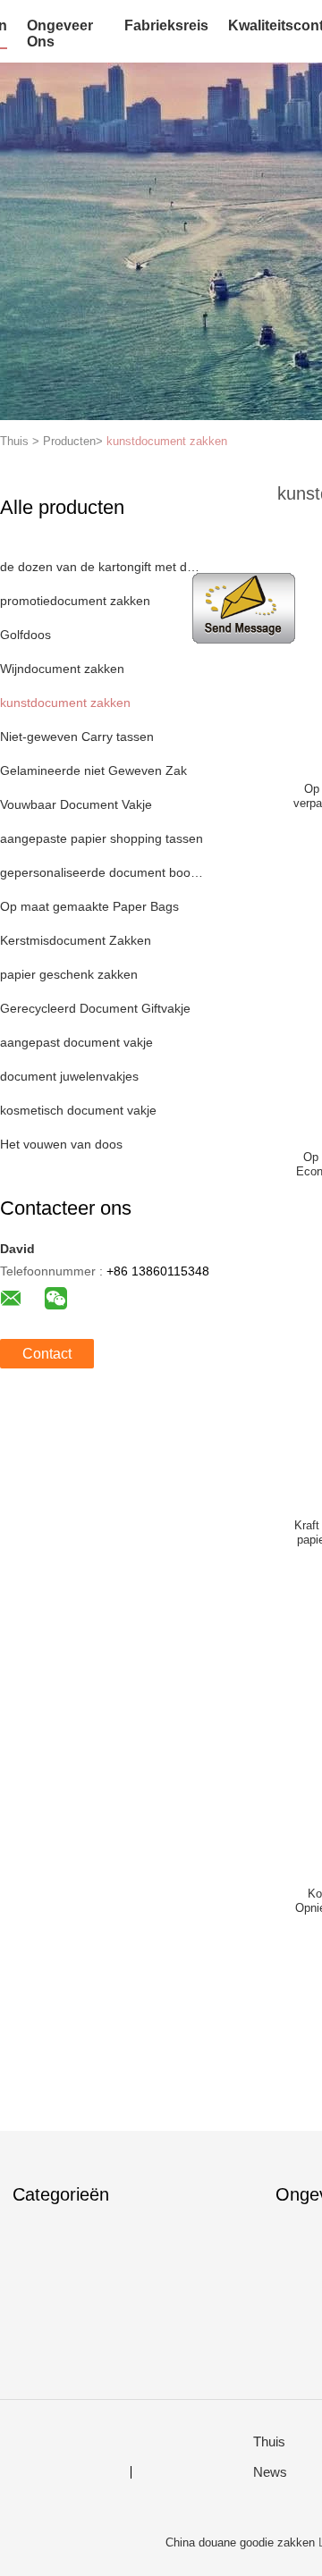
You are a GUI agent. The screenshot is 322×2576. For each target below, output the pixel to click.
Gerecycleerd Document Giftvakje (95, 1008)
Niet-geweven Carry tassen (77, 737)
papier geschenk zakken (69, 974)
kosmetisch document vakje (78, 1110)
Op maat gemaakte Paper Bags (89, 906)
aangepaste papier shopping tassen (102, 838)
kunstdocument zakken (167, 441)
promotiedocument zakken (75, 601)
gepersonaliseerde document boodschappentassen (102, 872)
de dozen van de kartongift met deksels (102, 567)
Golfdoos (25, 635)
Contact (47, 1354)
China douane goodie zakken (240, 2542)
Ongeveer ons (60, 34)
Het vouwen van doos (61, 1144)
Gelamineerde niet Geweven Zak (93, 770)
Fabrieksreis (166, 25)
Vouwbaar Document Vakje (76, 804)
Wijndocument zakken (62, 669)
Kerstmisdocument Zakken (76, 940)
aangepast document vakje (76, 1042)
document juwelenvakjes (69, 1076)
